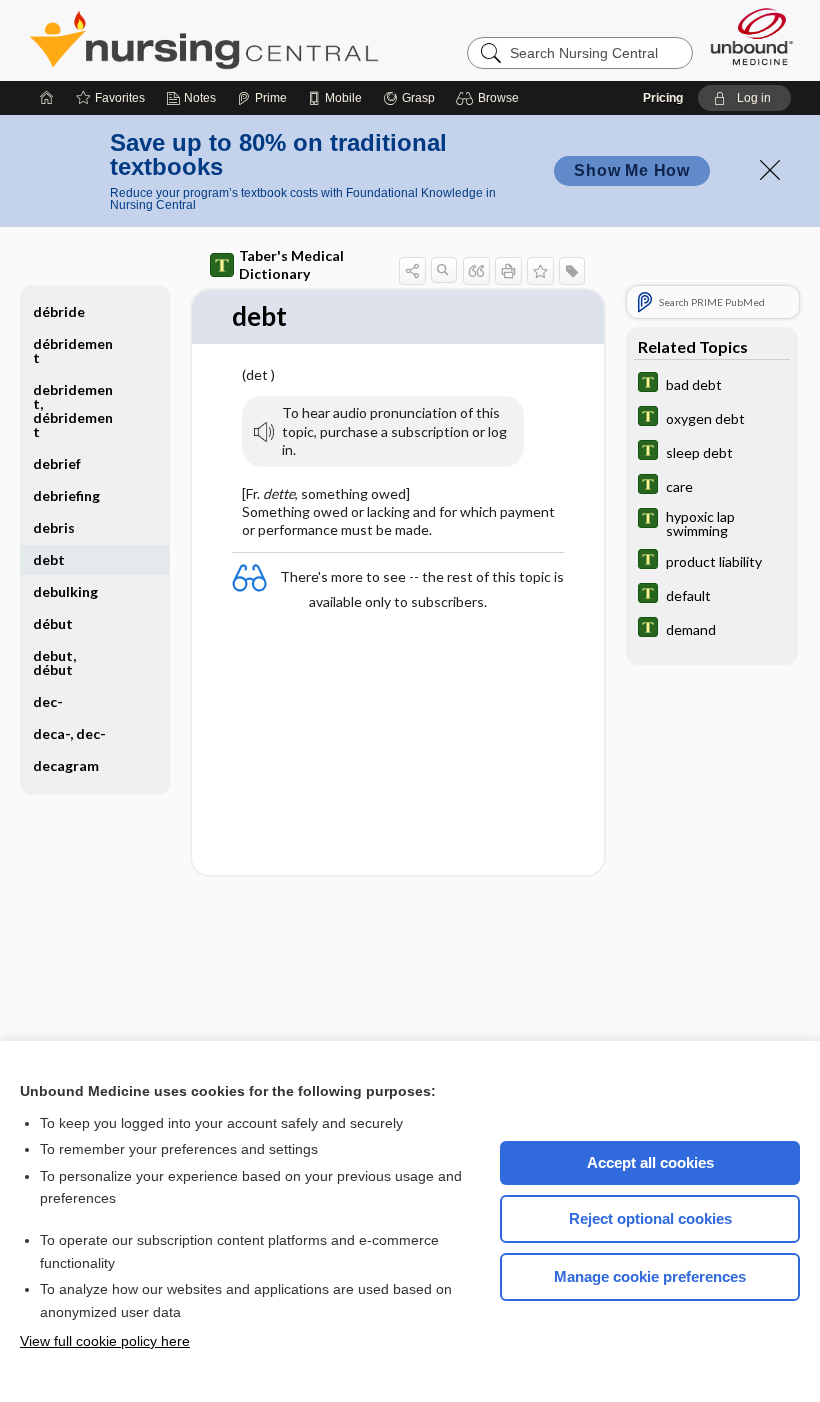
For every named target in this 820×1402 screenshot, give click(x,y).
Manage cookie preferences (650, 1276)
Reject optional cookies (650, 1218)
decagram (66, 765)
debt (49, 559)
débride (59, 311)
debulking (65, 591)
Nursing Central (279, 40)
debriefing (66, 495)
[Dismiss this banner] (770, 170)
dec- (48, 701)
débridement (73, 350)
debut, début (54, 662)
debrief (57, 463)
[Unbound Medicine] (752, 36)
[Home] (47, 98)
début (53, 623)
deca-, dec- (69, 733)
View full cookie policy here (105, 1341)
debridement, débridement (73, 410)
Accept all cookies (650, 1162)
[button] (490, 98)
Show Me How (632, 170)
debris (54, 527)
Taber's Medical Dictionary (291, 264)
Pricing (663, 98)
